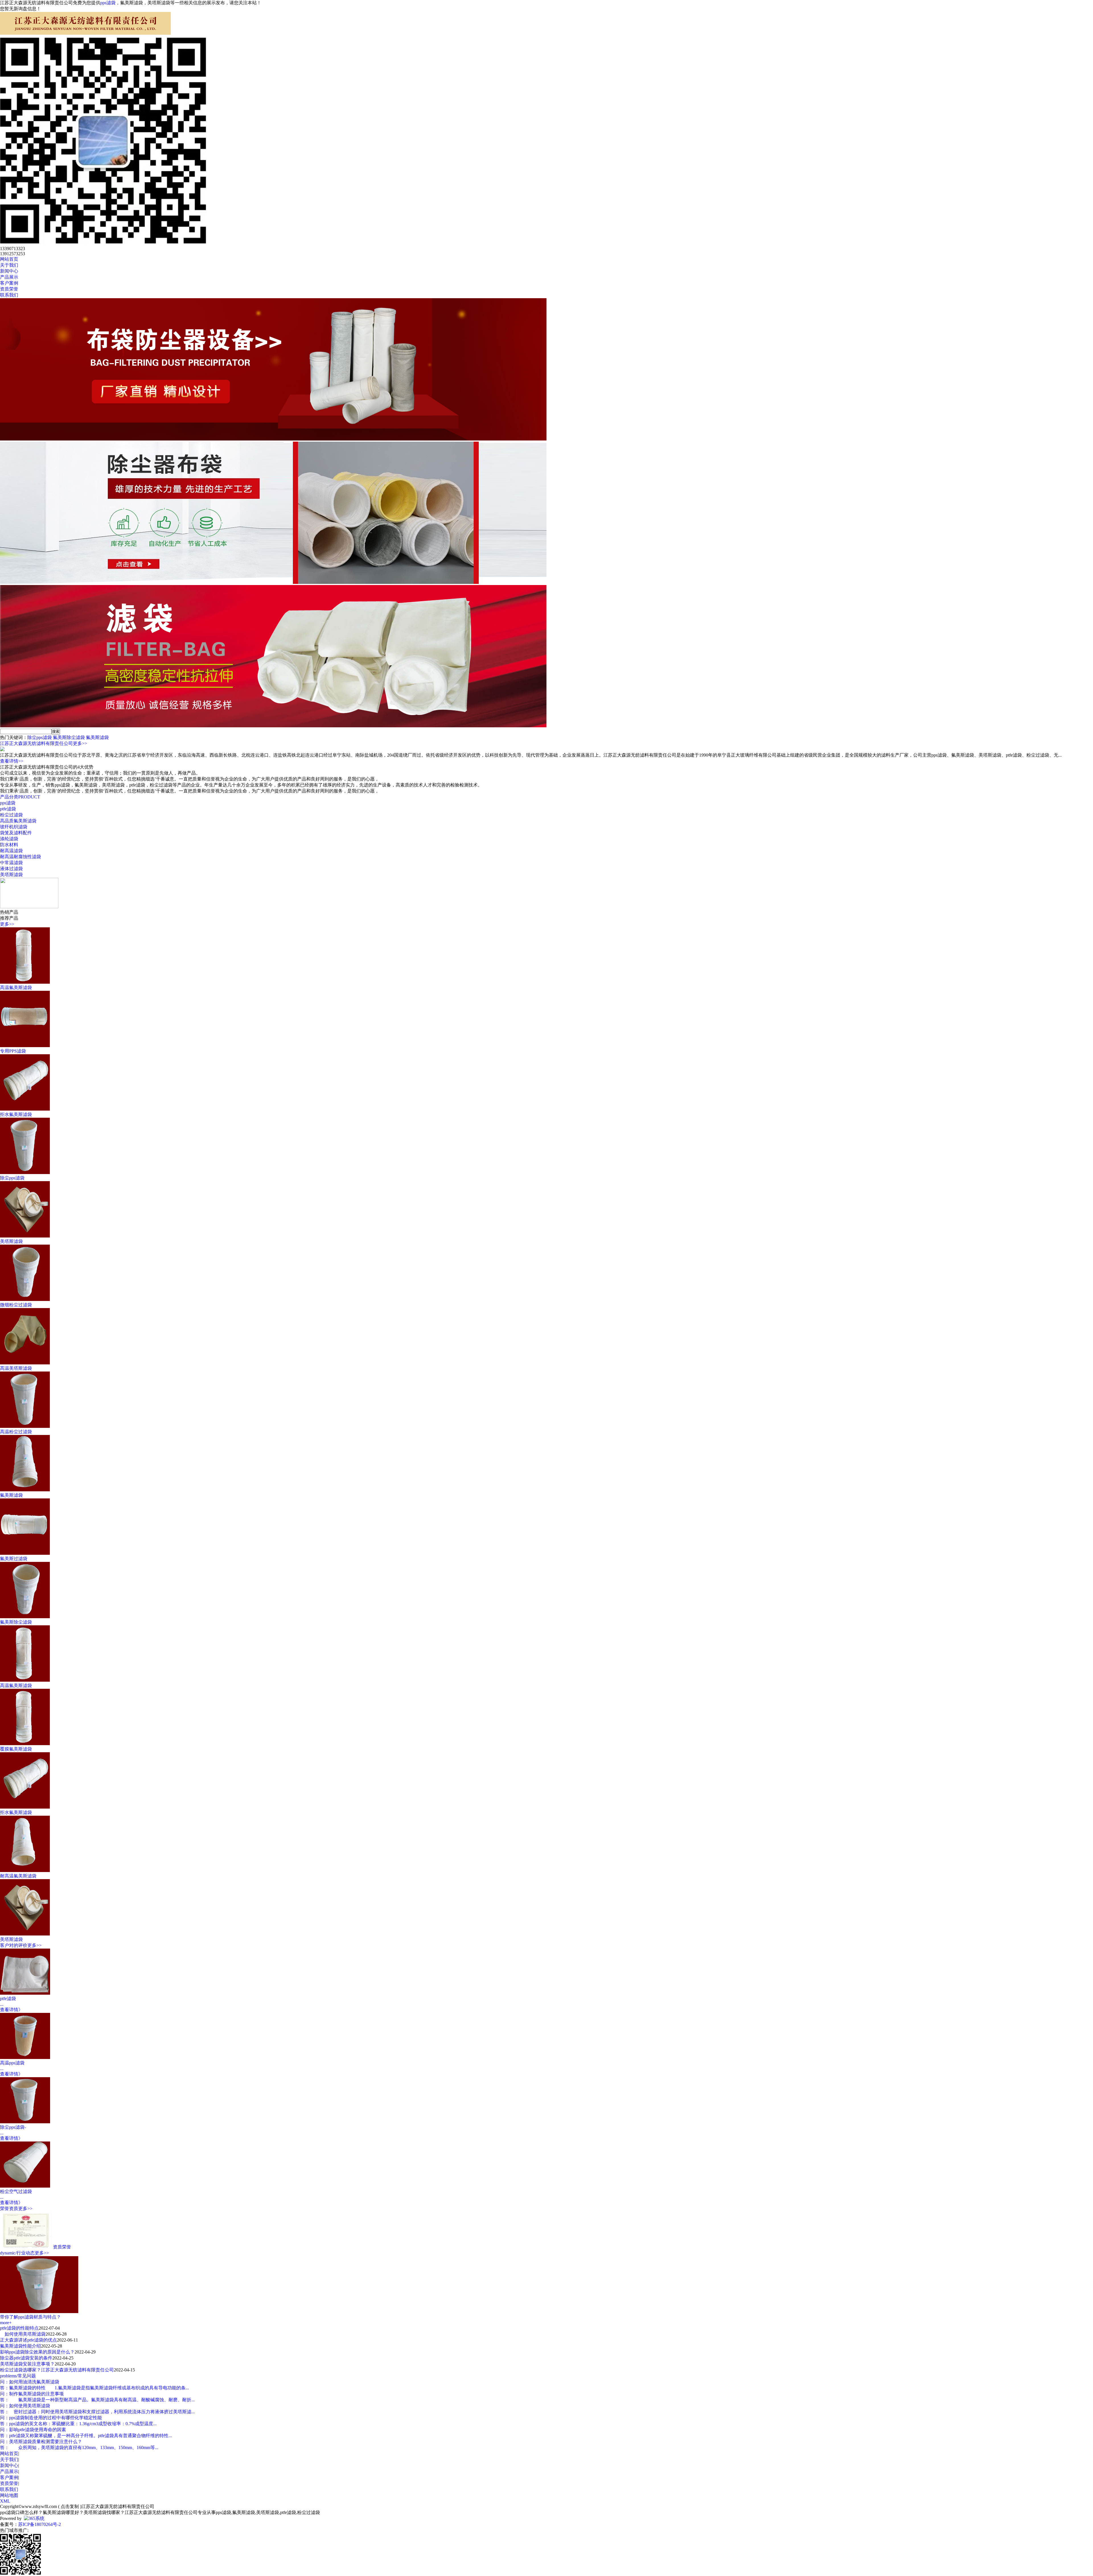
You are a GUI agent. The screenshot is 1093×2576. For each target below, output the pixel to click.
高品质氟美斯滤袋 (18, 821)
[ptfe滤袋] (25, 1993)
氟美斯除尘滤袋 (69, 737)
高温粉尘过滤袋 (16, 1432)
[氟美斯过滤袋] (25, 1553)
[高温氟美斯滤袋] (25, 982)
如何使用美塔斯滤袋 (23, 2334)
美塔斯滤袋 (11, 875)
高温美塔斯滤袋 (16, 1368)
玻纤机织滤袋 (14, 827)
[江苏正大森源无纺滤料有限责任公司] (85, 33)
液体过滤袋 (11, 869)
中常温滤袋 (11, 863)
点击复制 (70, 2506)
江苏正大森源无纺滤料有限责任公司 (36, 743)
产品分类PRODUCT (20, 797)
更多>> (80, 743)
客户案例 (9, 2477)
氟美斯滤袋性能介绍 (20, 2346)
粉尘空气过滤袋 (16, 2191)
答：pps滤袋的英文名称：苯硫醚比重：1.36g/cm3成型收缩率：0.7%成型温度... (78, 2424)
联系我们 (9, 2489)
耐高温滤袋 (11, 851)
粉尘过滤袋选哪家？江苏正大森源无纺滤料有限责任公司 (57, 2370)
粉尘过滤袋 (11, 815)
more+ (6, 2323)
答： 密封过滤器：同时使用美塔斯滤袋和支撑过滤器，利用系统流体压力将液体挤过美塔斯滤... (97, 2412)
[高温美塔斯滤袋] (25, 1363)
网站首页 (9, 2454)
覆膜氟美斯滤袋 (16, 1749)
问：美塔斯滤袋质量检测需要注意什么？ (41, 2442)
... (2, 2004)
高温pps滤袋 (12, 2063)
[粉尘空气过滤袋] (25, 2186)
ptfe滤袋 (8, 809)
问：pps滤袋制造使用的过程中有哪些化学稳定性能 (51, 2418)
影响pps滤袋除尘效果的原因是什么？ (37, 2352)
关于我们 (9, 2459)
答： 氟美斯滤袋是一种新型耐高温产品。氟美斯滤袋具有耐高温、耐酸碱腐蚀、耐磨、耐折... (97, 2400)
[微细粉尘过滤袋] (25, 1299)
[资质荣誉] (26, 2247)
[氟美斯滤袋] (25, 1490)
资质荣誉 (62, 2247)
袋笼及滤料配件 (16, 833)
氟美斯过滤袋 (14, 1559)
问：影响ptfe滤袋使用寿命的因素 (33, 2430)
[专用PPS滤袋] (25, 1046)
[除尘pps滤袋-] (25, 2122)
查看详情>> (12, 761)
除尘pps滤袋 (40, 737)
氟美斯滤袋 (97, 737)
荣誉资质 (9, 2209)
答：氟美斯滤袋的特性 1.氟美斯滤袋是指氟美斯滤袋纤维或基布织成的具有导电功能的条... (94, 2388)
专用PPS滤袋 (13, 1051)
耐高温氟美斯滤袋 (18, 1876)
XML (5, 2501)
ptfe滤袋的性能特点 (19, 2328)
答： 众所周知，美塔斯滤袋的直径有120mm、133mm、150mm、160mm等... (79, 2448)
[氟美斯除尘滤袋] (25, 1617)
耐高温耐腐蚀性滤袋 (20, 857)
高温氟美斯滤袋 (16, 988)
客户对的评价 (14, 1945)
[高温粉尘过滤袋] (25, 1426)
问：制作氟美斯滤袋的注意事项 (32, 2394)
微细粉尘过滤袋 (16, 1305)
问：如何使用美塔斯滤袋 (25, 2406)
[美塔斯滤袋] (25, 1236)
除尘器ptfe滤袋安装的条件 (26, 2358)
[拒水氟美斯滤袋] (25, 1109)
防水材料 (9, 845)
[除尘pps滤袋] (25, 1172)
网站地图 (9, 2495)
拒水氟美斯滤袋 (16, 1114)
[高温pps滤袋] (25, 2057)
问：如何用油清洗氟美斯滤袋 (30, 2382)
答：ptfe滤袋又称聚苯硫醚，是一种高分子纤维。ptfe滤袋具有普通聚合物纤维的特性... (86, 2436)
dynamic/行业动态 (17, 2253)
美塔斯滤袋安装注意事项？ (27, 2364)
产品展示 (9, 2471)
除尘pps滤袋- (13, 2127)
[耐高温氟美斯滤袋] (25, 1870)
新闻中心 (9, 2465)
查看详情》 (11, 2010)
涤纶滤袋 (9, 839)
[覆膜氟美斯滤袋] (25, 1744)
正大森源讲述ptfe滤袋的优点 (28, 2340)
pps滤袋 (108, 3)
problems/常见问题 (18, 2376)
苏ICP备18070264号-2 (40, 2524)
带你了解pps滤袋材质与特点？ (30, 2317)
